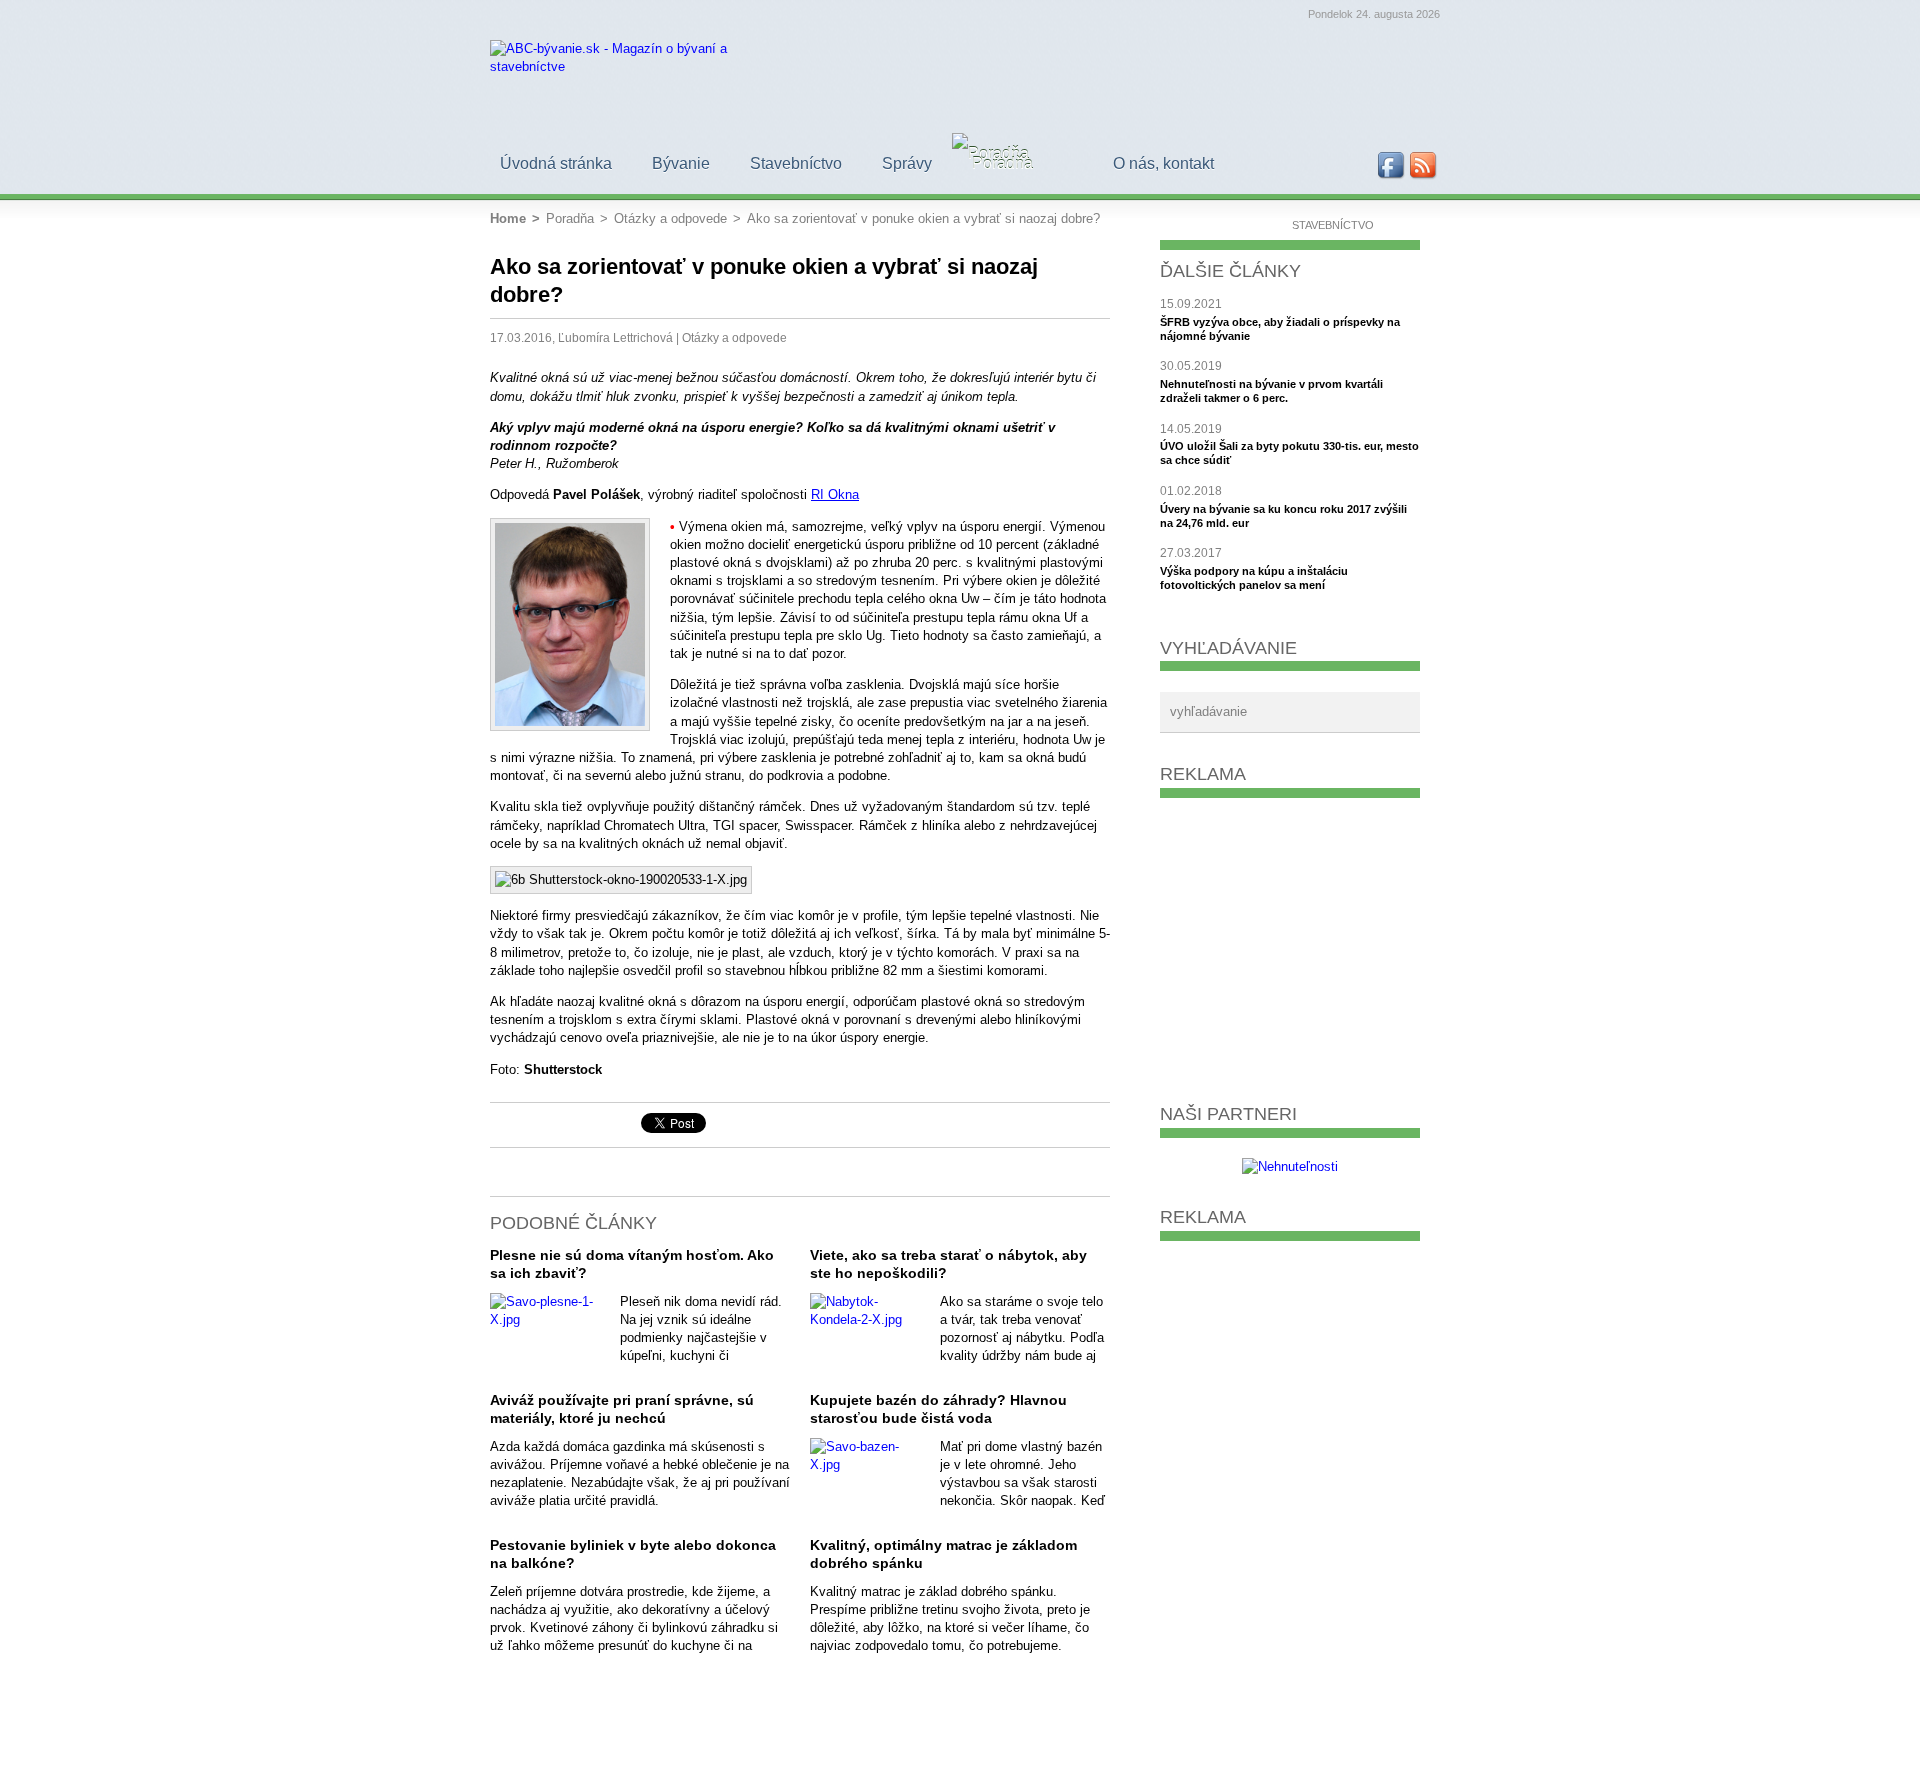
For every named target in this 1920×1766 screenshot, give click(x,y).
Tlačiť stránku (536, 1125)
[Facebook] (1392, 166)
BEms (1415, 1737)
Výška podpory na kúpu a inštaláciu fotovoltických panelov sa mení (1254, 578)
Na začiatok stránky (502, 1125)
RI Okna (835, 494)
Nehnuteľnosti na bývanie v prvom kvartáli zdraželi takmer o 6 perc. (1271, 391)
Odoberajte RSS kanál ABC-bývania (604, 1125)
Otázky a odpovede (734, 337)
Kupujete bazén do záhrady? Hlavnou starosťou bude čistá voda (938, 1409)
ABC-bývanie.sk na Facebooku (570, 1125)
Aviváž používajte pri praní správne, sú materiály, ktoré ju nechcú (622, 1409)
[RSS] (1424, 166)
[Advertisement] (1290, 943)
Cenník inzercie (1293, 1737)
